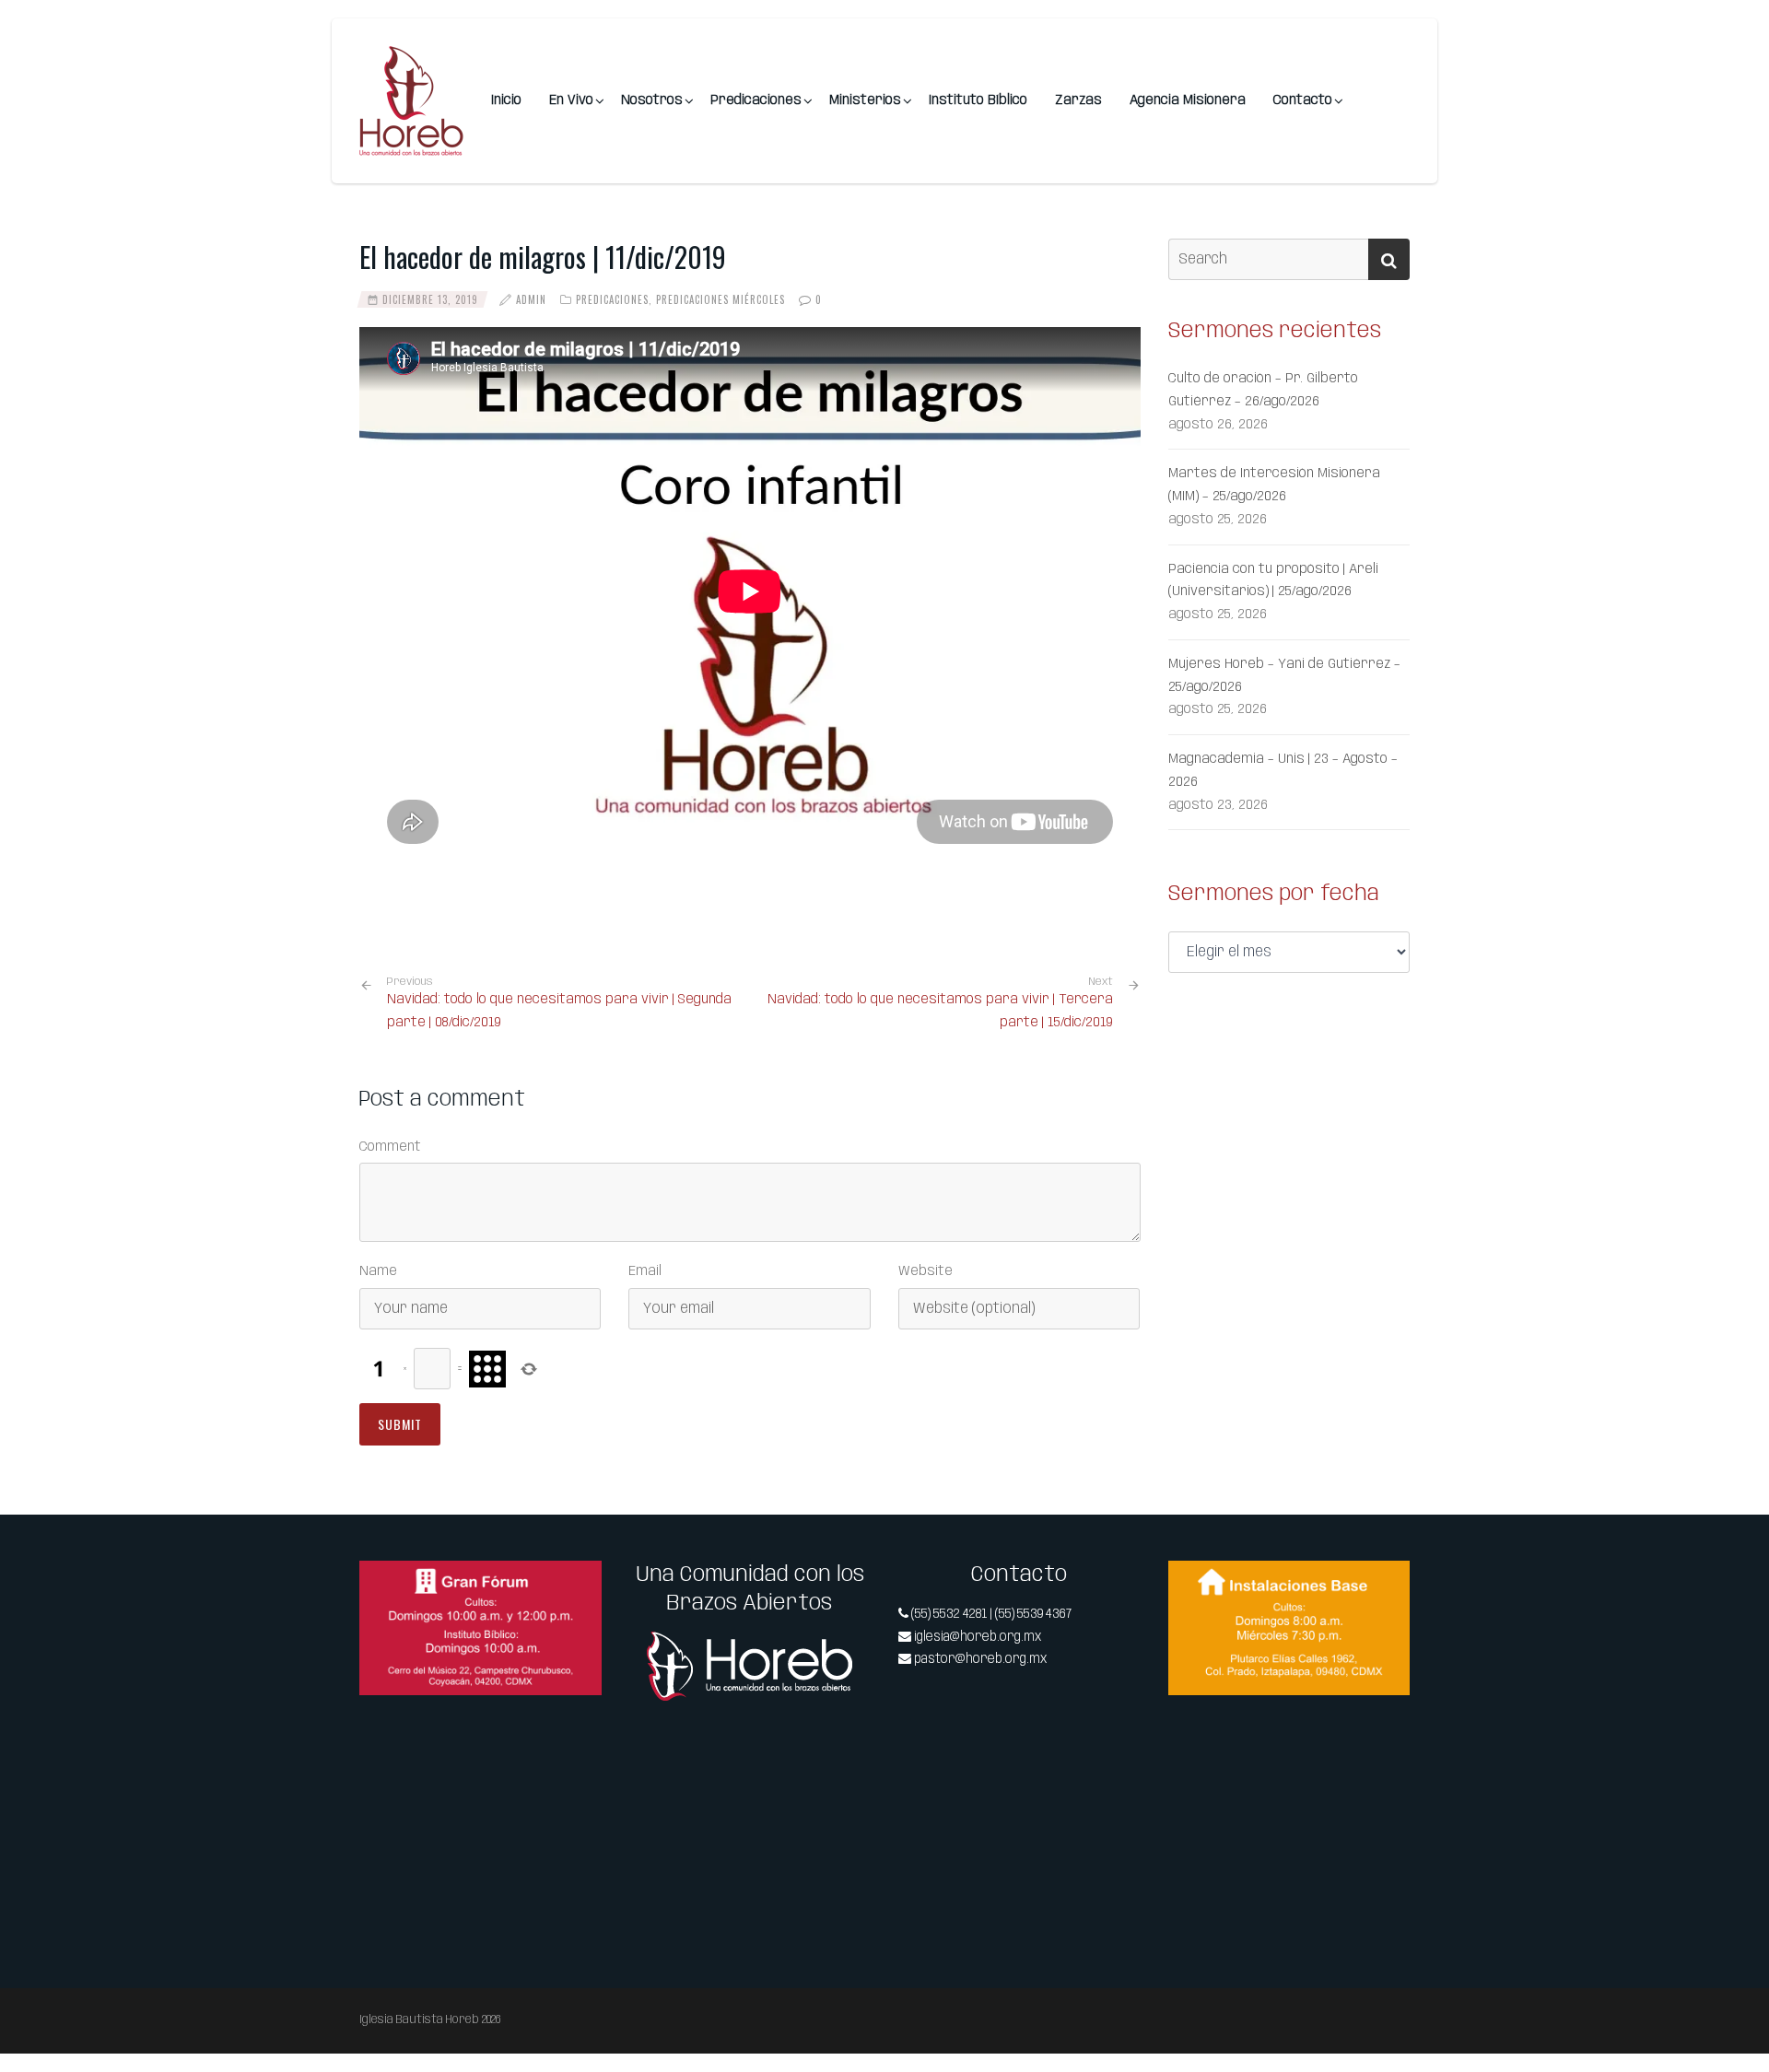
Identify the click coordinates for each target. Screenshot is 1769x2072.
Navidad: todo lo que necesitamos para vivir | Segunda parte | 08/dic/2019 (559, 1003)
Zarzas (1078, 100)
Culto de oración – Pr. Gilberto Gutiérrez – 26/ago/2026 (1263, 390)
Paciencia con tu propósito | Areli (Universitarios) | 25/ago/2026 (1273, 581)
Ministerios (865, 100)
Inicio (506, 100)
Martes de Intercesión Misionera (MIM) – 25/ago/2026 (1274, 485)
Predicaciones (756, 100)
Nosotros (652, 100)
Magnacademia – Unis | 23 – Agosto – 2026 (1283, 771)
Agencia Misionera (1188, 100)
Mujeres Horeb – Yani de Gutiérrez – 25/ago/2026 (1284, 676)
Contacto (1303, 100)
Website (926, 1271)
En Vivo (571, 100)
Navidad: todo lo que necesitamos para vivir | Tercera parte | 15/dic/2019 (940, 1011)
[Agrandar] (578, 1585)
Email (645, 1271)
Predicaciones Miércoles (720, 299)
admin (531, 299)
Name (378, 1271)
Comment (390, 1147)
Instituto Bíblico (978, 100)
